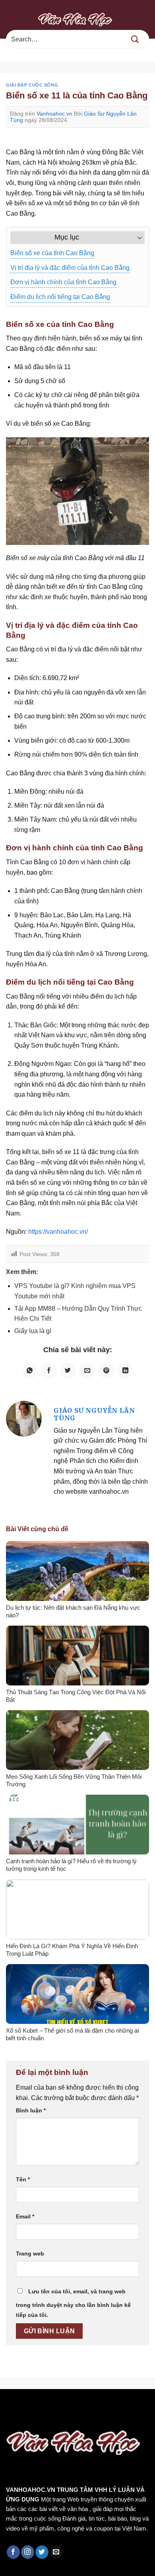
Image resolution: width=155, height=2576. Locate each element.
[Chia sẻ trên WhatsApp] (30, 1371)
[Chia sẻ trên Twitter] (68, 1371)
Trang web (30, 2254)
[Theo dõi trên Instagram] (28, 2552)
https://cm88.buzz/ (101, 2406)
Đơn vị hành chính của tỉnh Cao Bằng (63, 282)
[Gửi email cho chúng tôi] (56, 2552)
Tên (23, 2179)
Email (25, 2216)
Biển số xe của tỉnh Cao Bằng (52, 253)
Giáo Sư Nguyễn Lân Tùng (94, 1414)
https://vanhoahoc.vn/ (58, 1232)
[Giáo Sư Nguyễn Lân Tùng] (24, 1418)
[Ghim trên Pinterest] (106, 1371)
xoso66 (36, 2406)
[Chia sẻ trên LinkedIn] (125, 1371)
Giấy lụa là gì (33, 1331)
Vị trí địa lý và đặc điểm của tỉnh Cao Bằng (70, 268)
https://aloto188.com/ (88, 2416)
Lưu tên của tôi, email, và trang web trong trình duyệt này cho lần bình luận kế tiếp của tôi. (73, 2303)
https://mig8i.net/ (26, 2416)
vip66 (62, 2406)
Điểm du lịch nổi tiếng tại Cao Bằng (60, 297)
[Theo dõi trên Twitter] (42, 2552)
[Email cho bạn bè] (87, 1371)
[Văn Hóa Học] (77, 19)
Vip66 (10, 2406)
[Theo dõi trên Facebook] (13, 2552)
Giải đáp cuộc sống (32, 85)
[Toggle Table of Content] (136, 238)
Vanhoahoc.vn (54, 114)
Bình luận (31, 2110)
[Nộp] (135, 39)
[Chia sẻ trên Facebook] (49, 1371)
